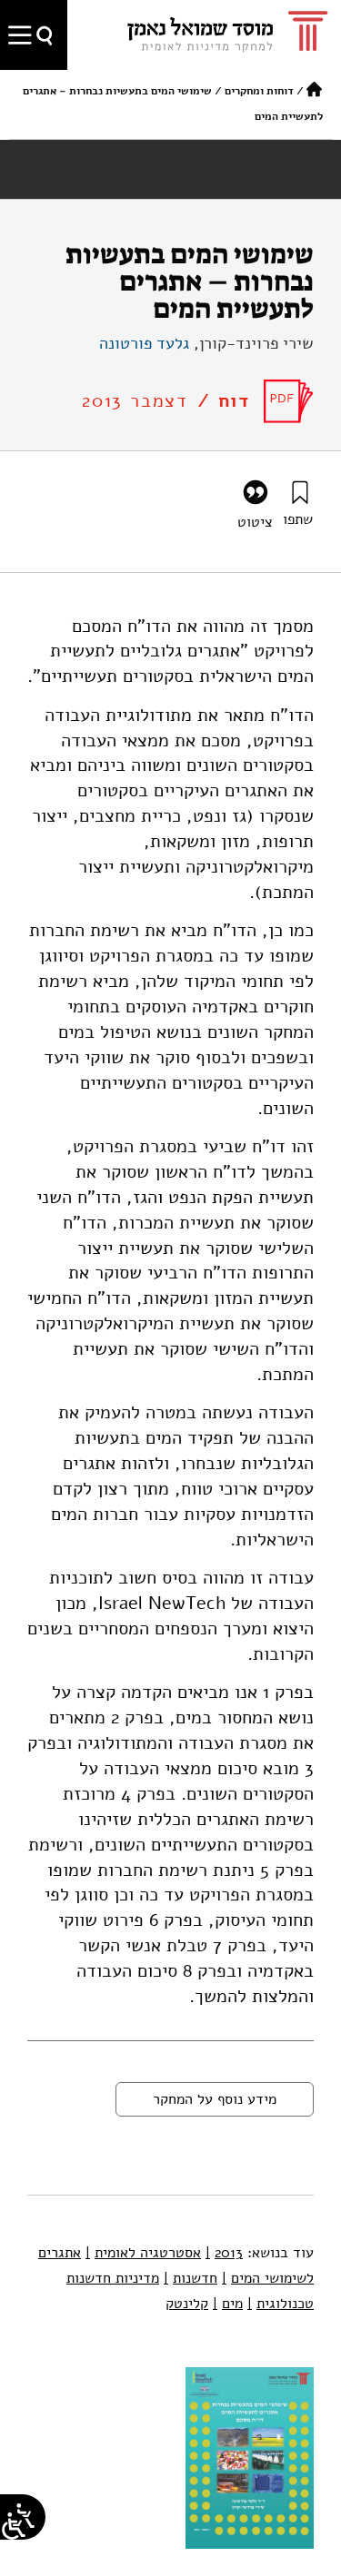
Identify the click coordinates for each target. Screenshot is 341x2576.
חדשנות (191, 2278)
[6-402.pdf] (289, 401)
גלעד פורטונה (144, 343)
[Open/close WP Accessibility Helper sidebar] (14, 2526)
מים (228, 2304)
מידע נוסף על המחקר (215, 2099)
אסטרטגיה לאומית (143, 2253)
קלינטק (187, 2304)
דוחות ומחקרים (259, 91)
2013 (224, 2253)
